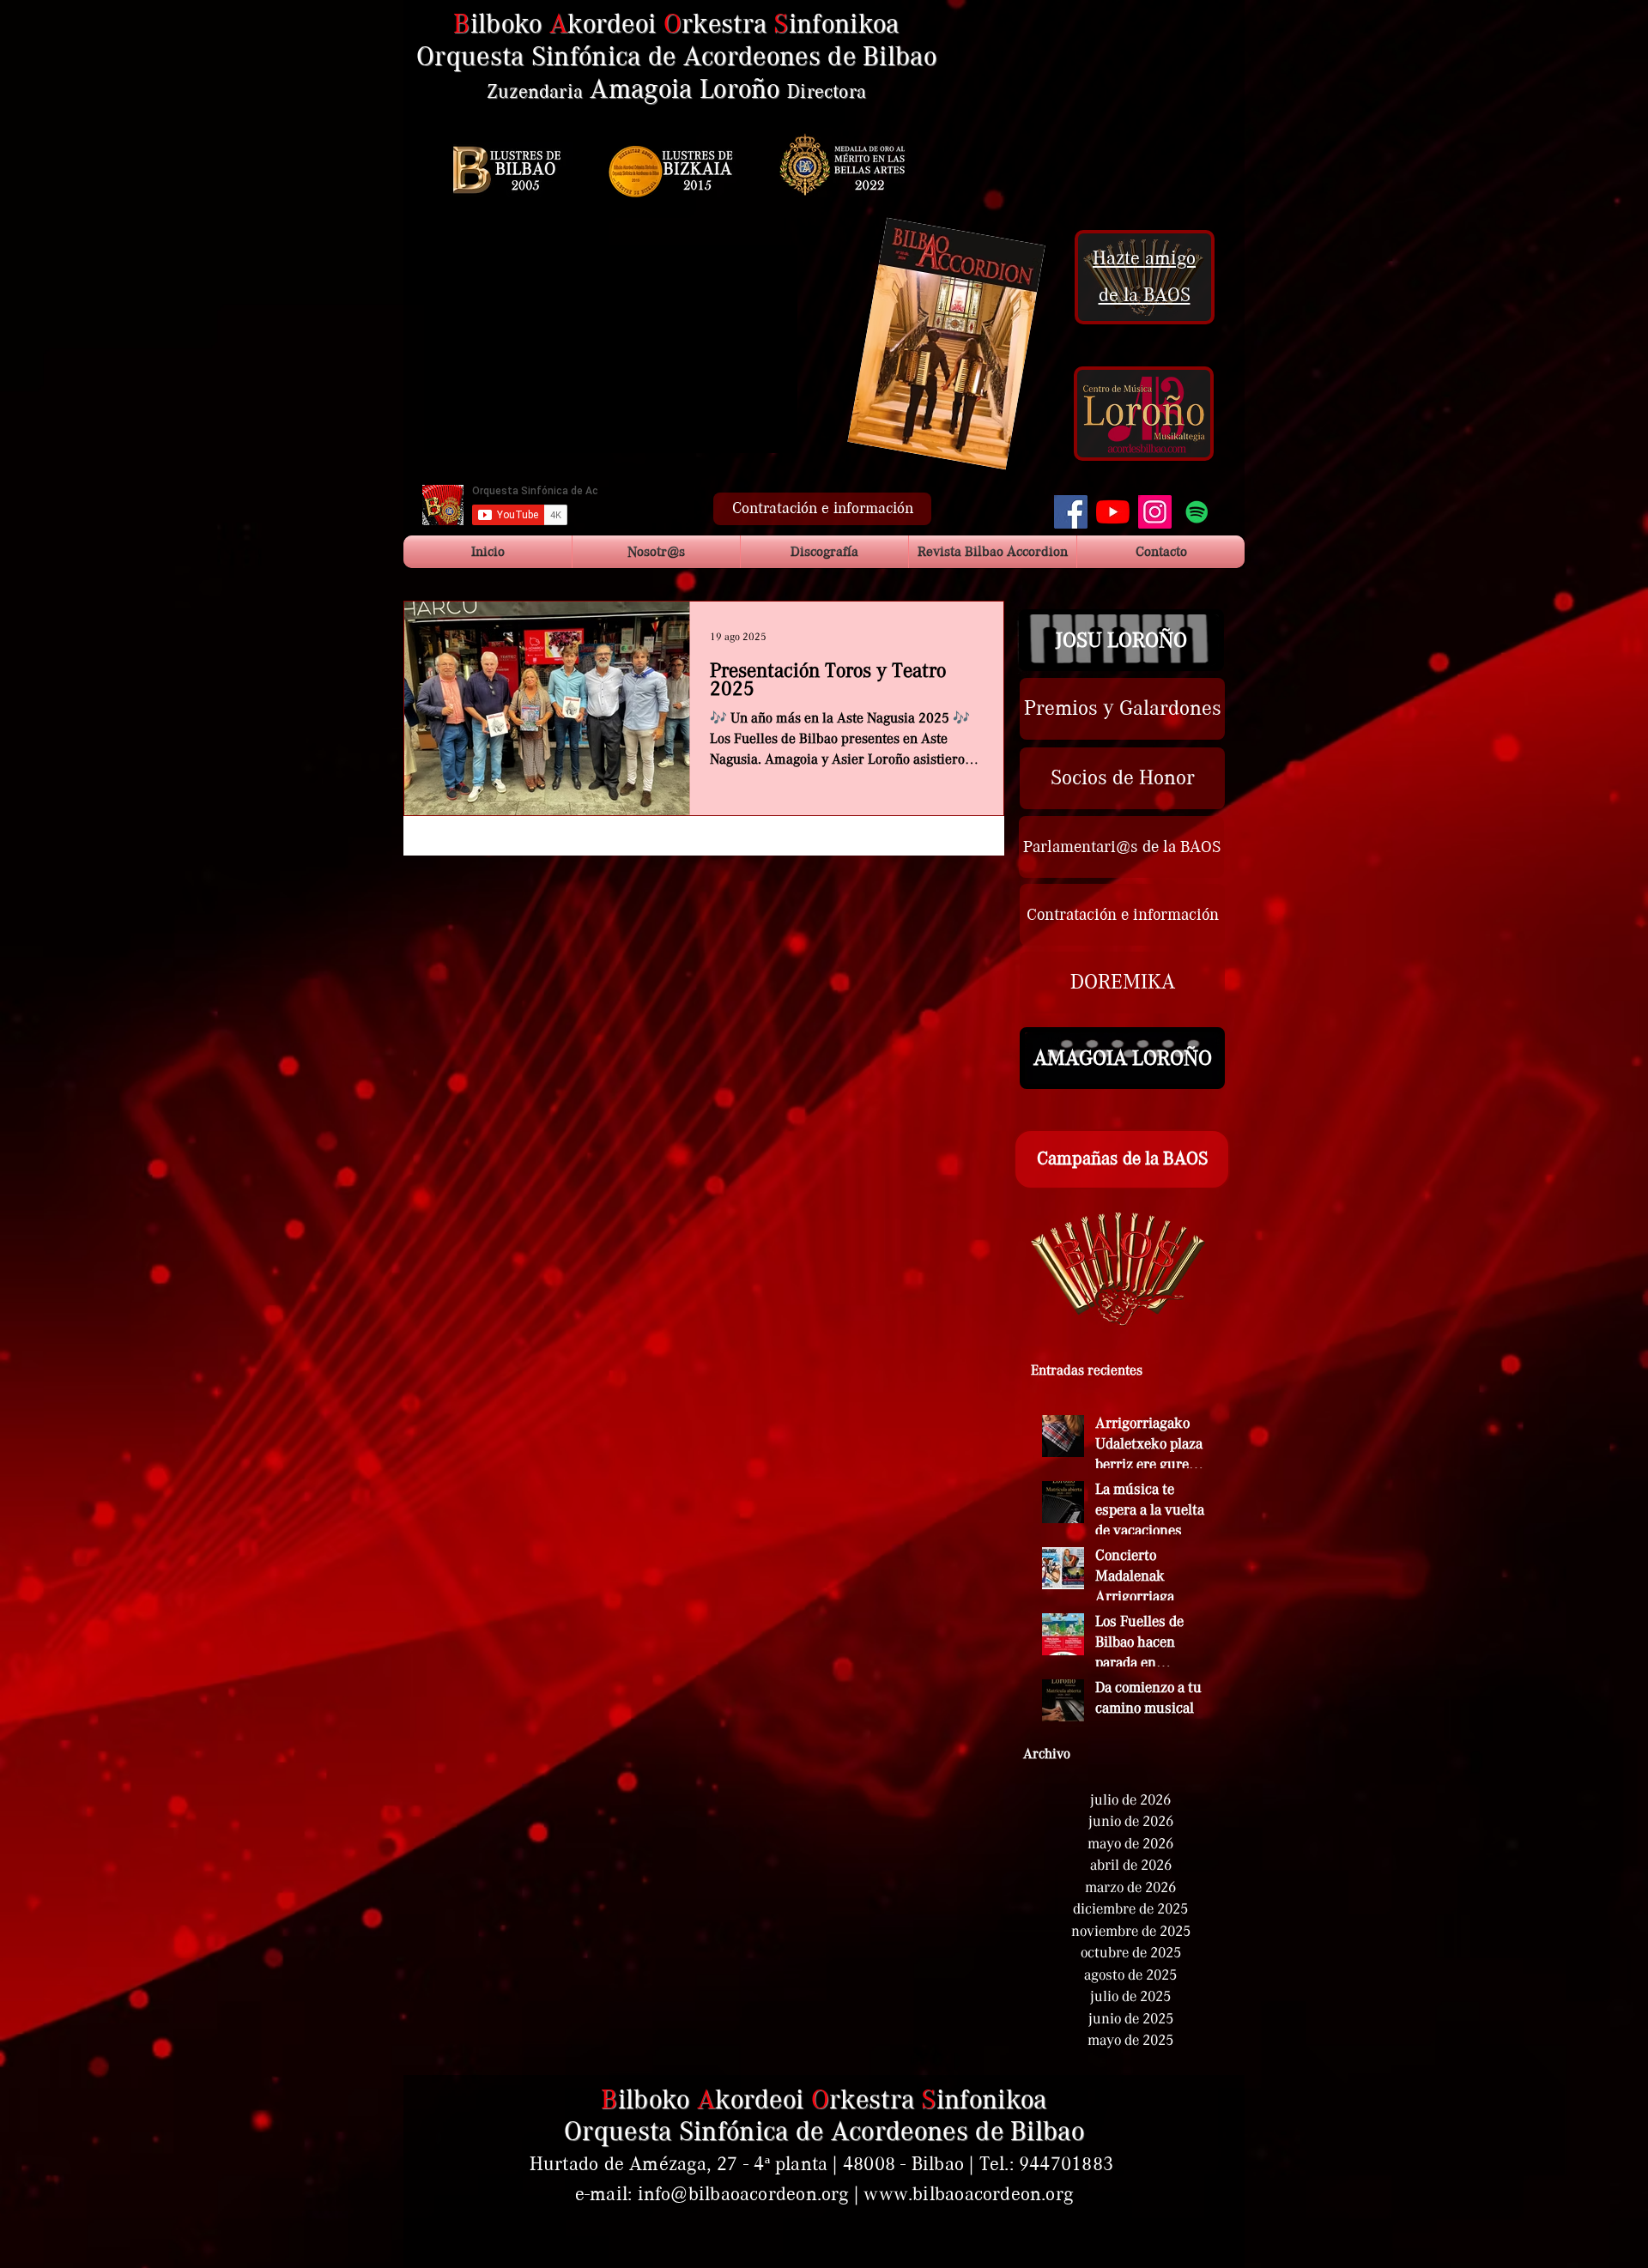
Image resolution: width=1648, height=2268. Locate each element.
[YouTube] (1113, 512)
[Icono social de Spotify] (1197, 512)
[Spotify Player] (1124, 123)
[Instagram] (1155, 512)
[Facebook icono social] (1071, 512)
